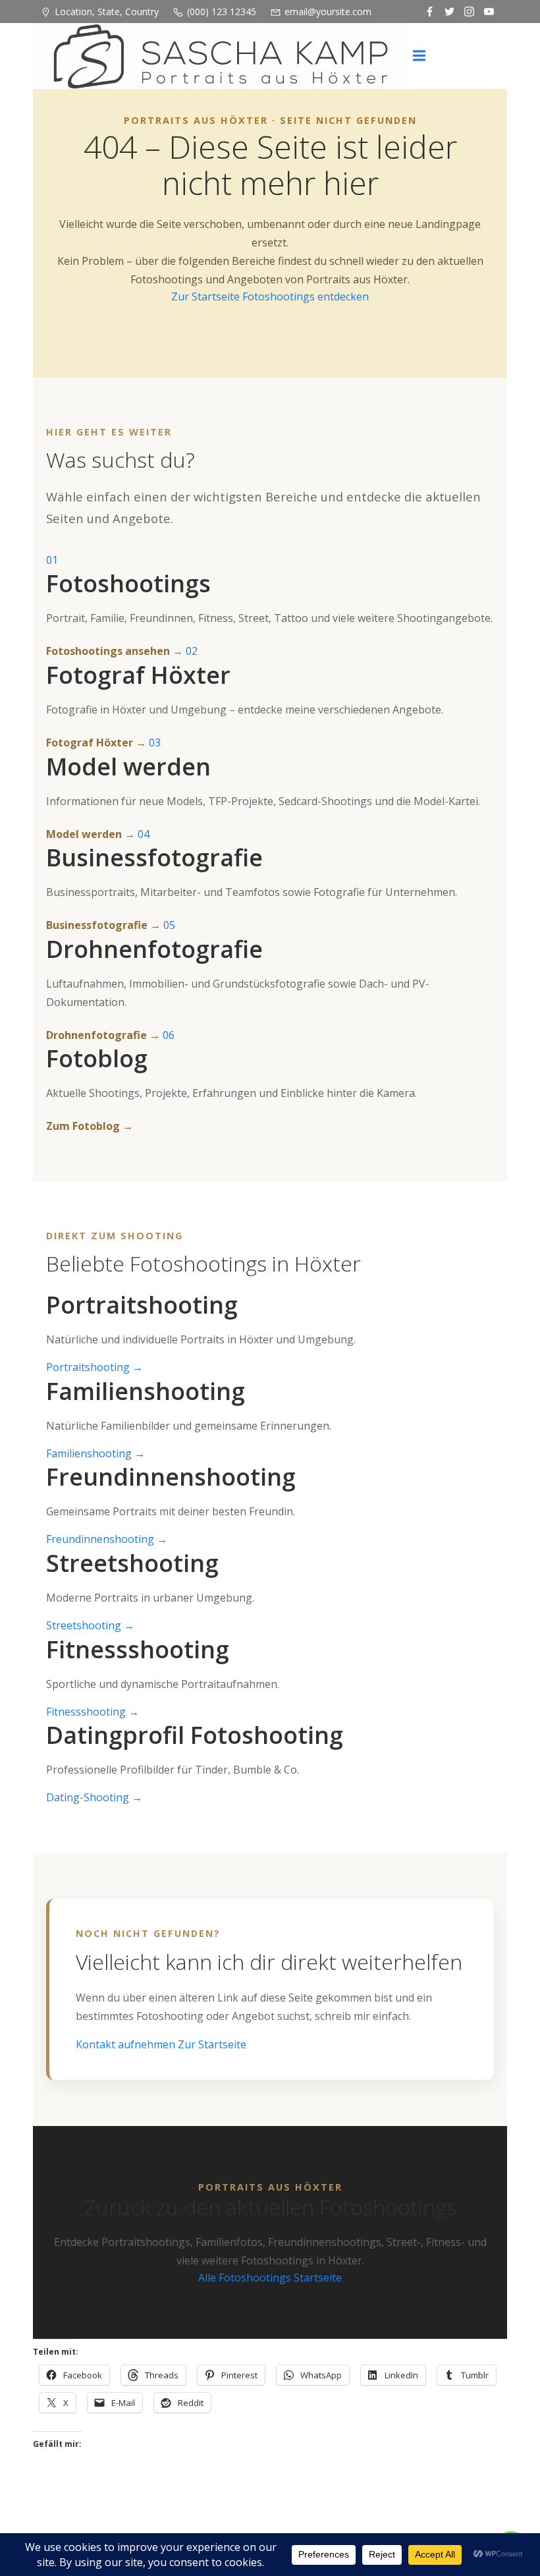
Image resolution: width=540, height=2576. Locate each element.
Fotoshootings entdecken (306, 296)
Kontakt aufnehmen (127, 2044)
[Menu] (419, 56)
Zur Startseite (207, 296)
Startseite (318, 2278)
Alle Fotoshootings (246, 2278)
